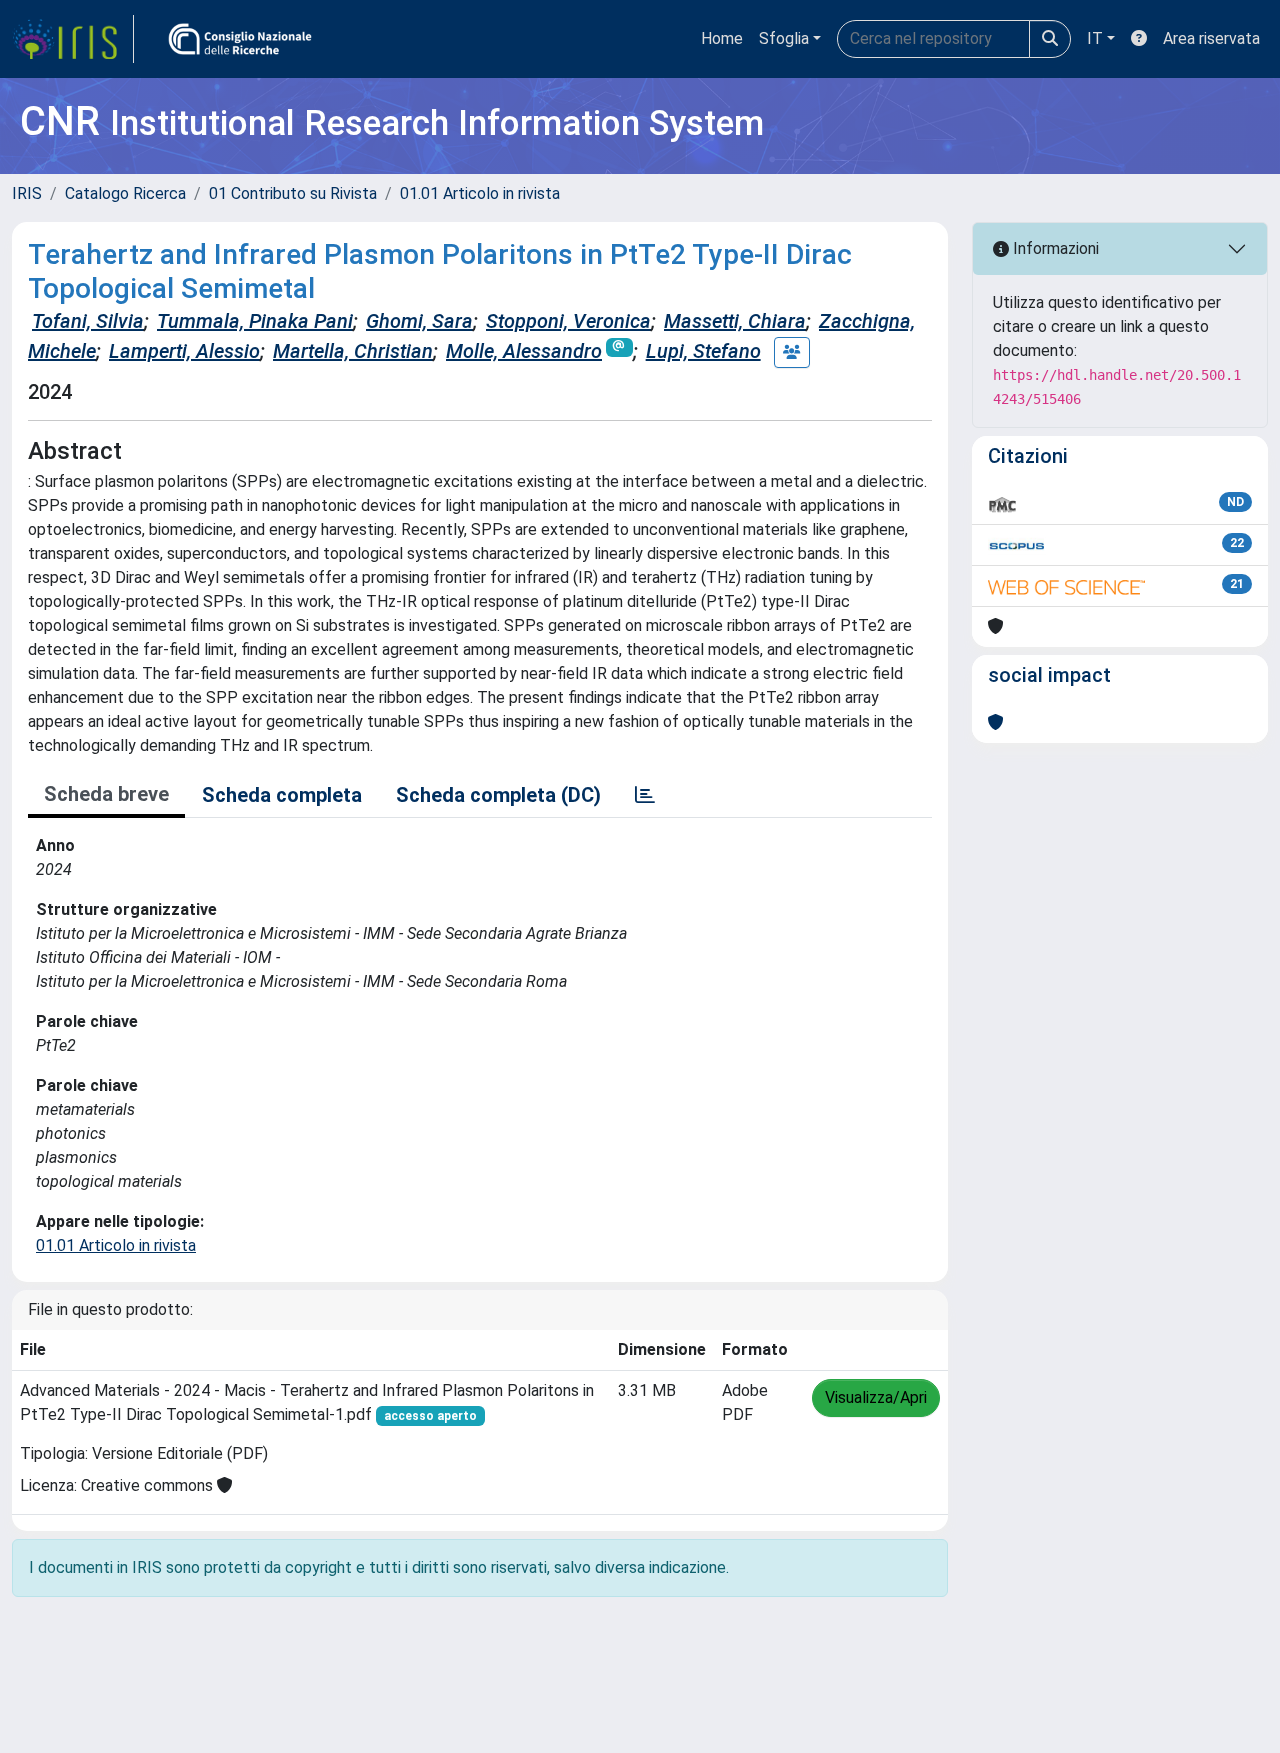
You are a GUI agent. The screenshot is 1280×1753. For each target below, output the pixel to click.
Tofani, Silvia (88, 321)
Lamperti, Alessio (184, 351)
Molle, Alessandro (524, 351)
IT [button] (1095, 38)
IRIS (27, 193)
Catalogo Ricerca (125, 193)
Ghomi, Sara (419, 321)
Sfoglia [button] (784, 38)
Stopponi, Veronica (568, 321)
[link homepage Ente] (240, 39)
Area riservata (1211, 38)
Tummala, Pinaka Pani (255, 321)
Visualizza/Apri (876, 1397)
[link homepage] (73, 39)
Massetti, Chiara (735, 321)
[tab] (645, 795)
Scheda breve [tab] (106, 794)
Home (722, 38)
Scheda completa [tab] (282, 795)
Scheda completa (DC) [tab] (498, 795)
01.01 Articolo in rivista (480, 193)
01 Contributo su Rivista (293, 193)
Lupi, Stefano (703, 351)
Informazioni (1054, 248)
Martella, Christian (353, 351)
